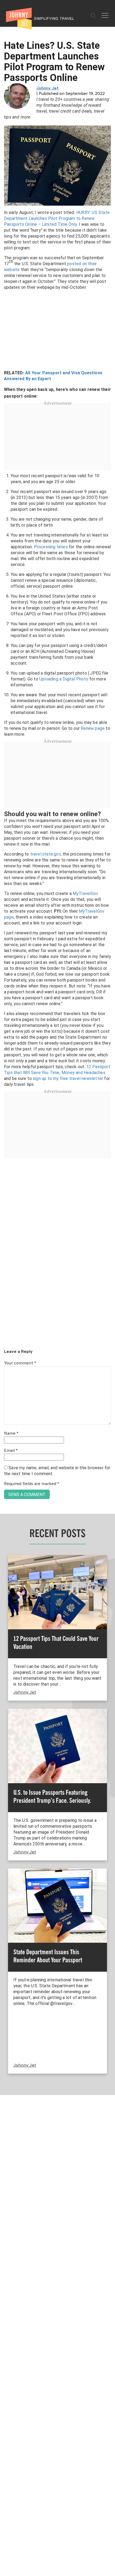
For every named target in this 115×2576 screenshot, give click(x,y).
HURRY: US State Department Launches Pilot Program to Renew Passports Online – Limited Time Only (57, 218)
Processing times (51, 547)
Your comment (20, 1363)
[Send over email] (6, 1306)
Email (11, 1451)
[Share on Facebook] (6, 1270)
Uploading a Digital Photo (64, 679)
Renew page (93, 728)
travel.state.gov (45, 854)
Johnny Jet (47, 88)
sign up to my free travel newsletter (68, 1078)
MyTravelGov (85, 893)
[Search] (93, 16)
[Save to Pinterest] (6, 1294)
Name (11, 1434)
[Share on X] (6, 1282)
